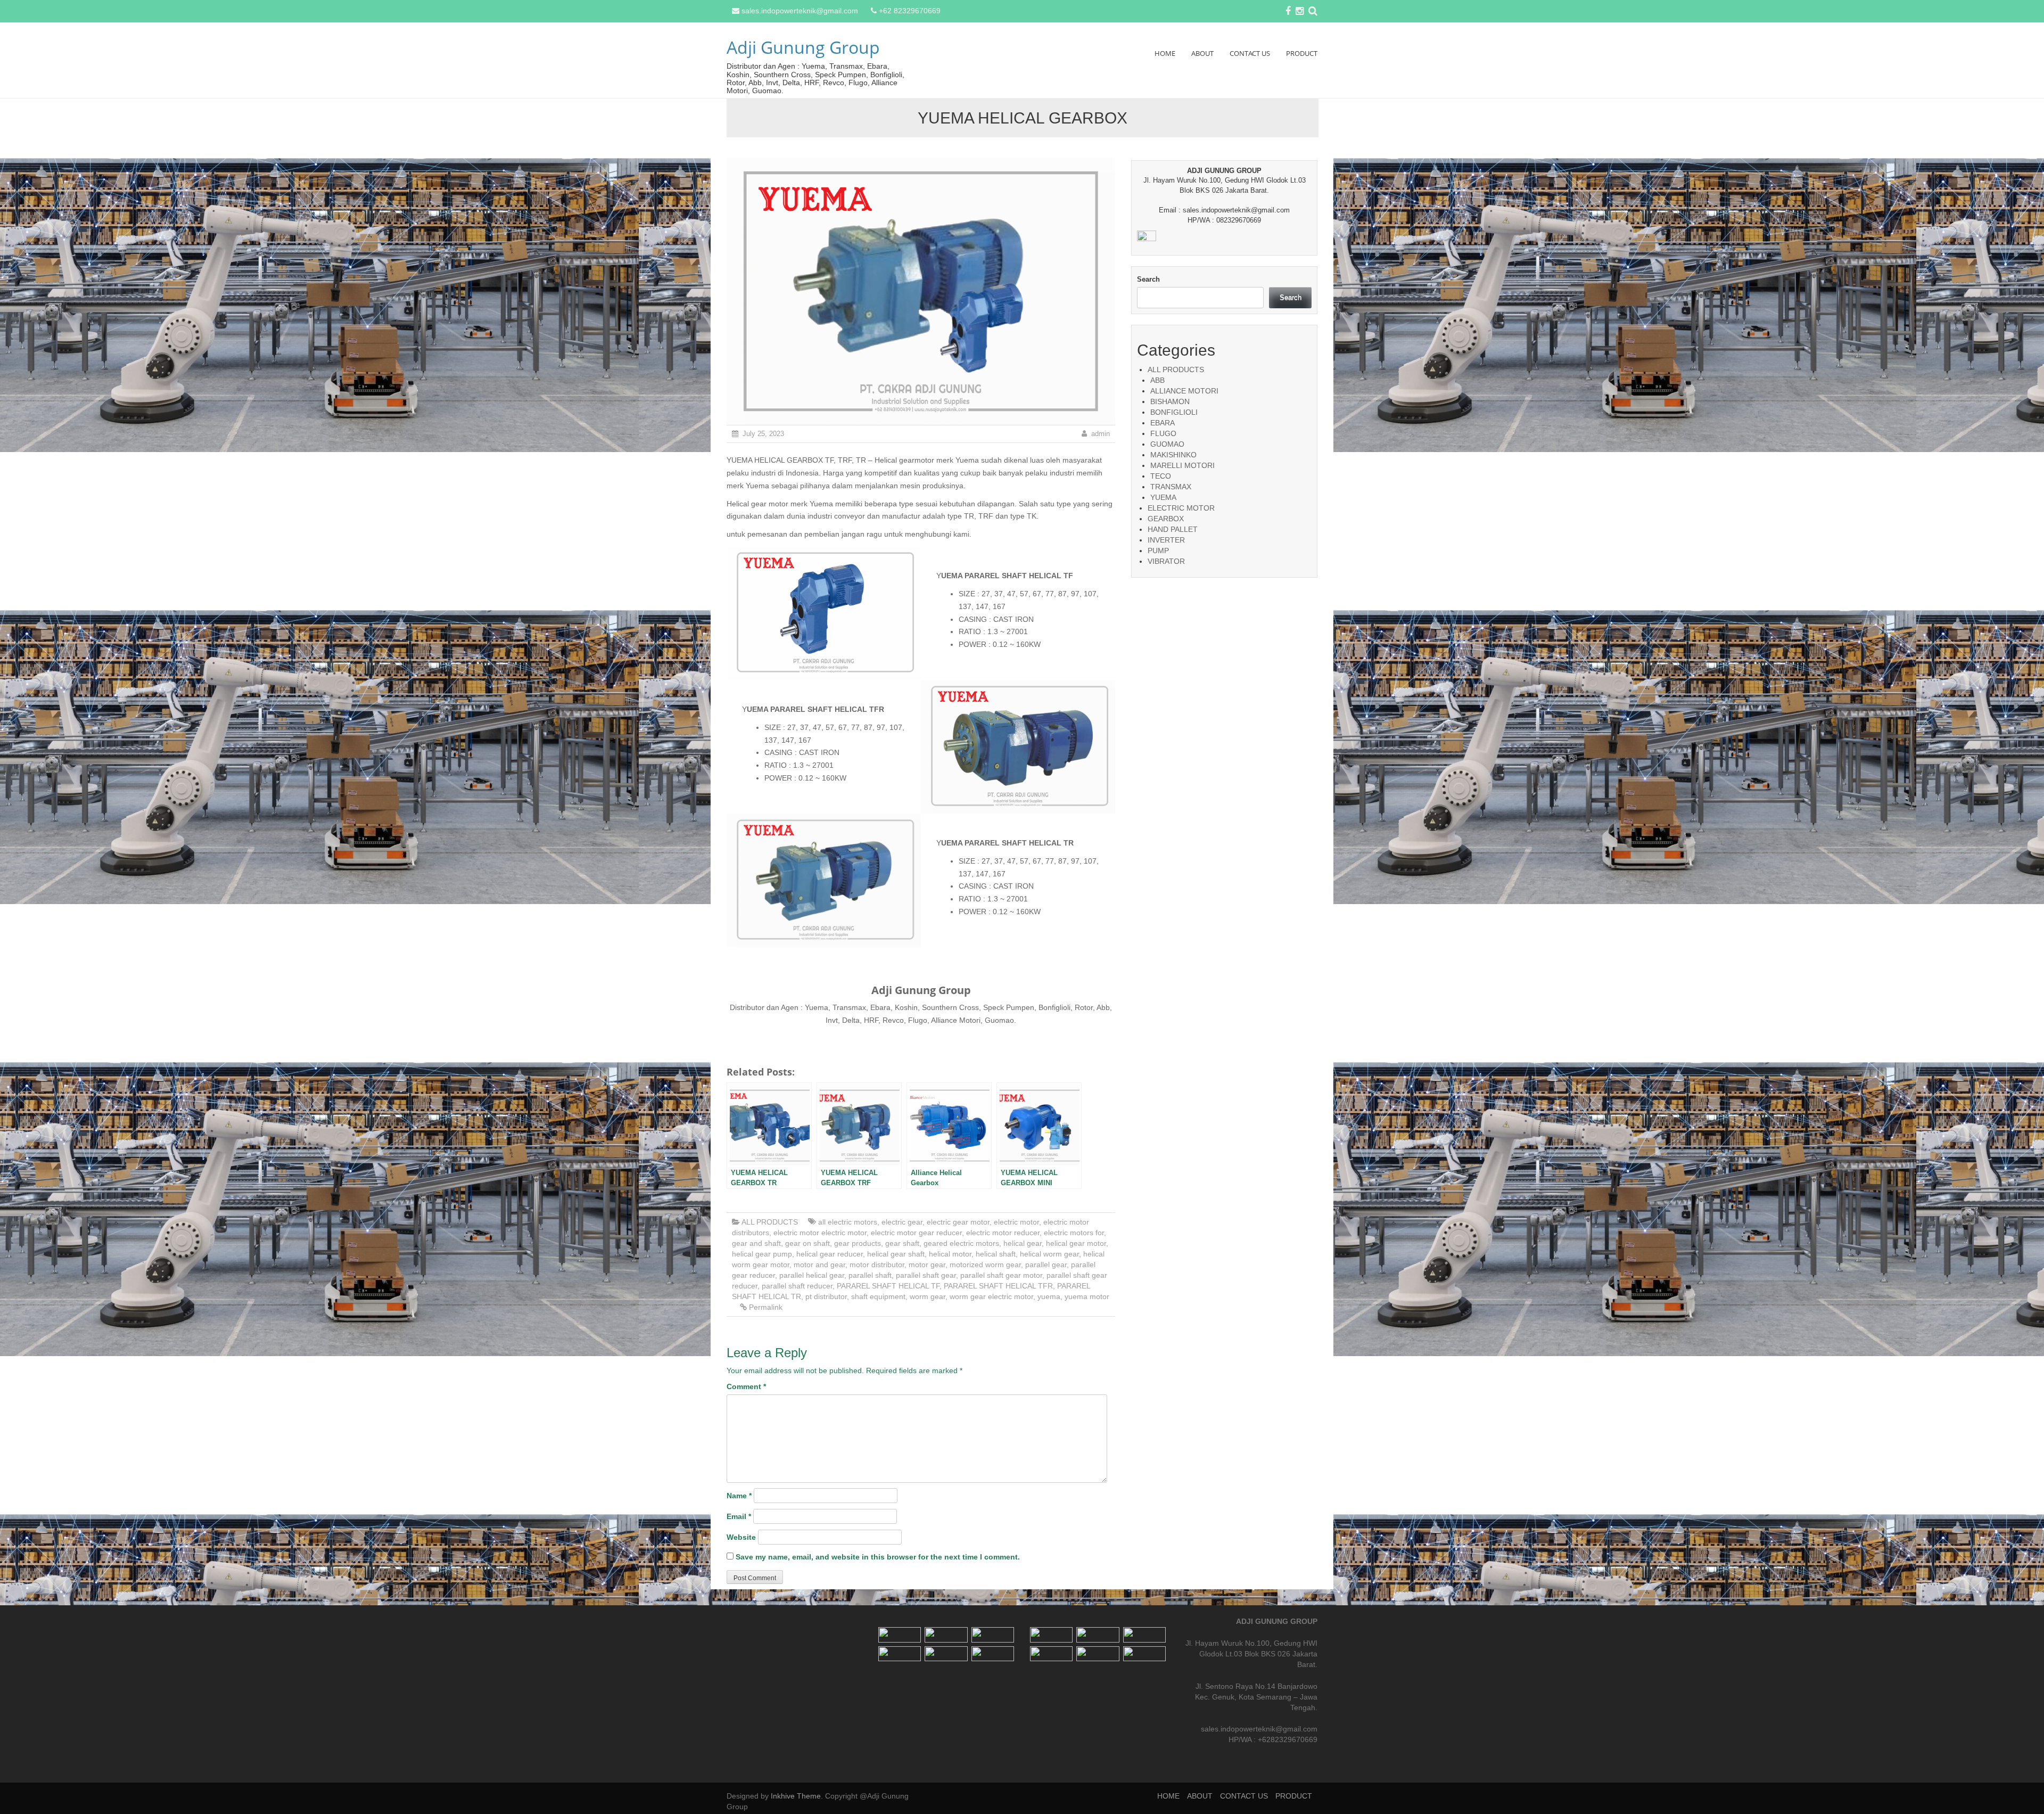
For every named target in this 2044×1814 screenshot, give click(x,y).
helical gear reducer (830, 1254)
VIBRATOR (1166, 561)
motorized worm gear (985, 1265)
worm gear (928, 1296)
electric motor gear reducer (916, 1233)
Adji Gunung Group (803, 47)
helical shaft (996, 1254)
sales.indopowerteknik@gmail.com (800, 11)
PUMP (1158, 551)
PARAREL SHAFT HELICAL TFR (998, 1286)
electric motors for (1074, 1233)
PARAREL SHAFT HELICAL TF (888, 1286)
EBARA (1163, 423)
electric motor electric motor (820, 1233)
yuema (1049, 1296)
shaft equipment (878, 1296)
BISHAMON (1170, 401)
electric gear (902, 1222)
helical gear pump (762, 1254)
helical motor (950, 1254)
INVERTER (1166, 540)
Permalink (766, 1307)
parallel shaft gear (926, 1275)
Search (1148, 279)
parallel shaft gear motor (1001, 1275)
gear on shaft (807, 1243)
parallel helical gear (812, 1275)
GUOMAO (1167, 444)
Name (739, 1496)
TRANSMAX (1171, 487)
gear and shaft (756, 1243)
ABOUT (1202, 53)
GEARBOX (1166, 519)
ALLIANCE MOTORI (1184, 391)
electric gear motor (958, 1222)
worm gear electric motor (991, 1296)
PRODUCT (1302, 53)
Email (739, 1516)
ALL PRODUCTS (770, 1222)
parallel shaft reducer (797, 1286)
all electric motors (848, 1222)
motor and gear (819, 1265)
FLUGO (1163, 433)
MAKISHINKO (1173, 455)
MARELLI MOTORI (1182, 465)
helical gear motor (1076, 1243)
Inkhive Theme (796, 1796)
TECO (1161, 476)
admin (1101, 434)
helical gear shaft (896, 1254)
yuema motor (1087, 1296)
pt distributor (826, 1296)
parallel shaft (870, 1275)
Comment (746, 1386)
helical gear (1023, 1243)
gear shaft (902, 1243)
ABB (1157, 380)
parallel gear (1046, 1265)
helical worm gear (1049, 1254)
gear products (858, 1243)
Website (741, 1537)
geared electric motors (961, 1243)
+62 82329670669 (910, 11)
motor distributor (877, 1265)
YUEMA (1163, 497)
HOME (1165, 53)
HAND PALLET (1173, 529)
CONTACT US (1250, 53)
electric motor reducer (1003, 1233)
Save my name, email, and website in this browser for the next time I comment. (878, 1557)
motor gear (927, 1265)
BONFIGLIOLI (1174, 412)
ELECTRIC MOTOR (1181, 508)
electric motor (1016, 1222)
